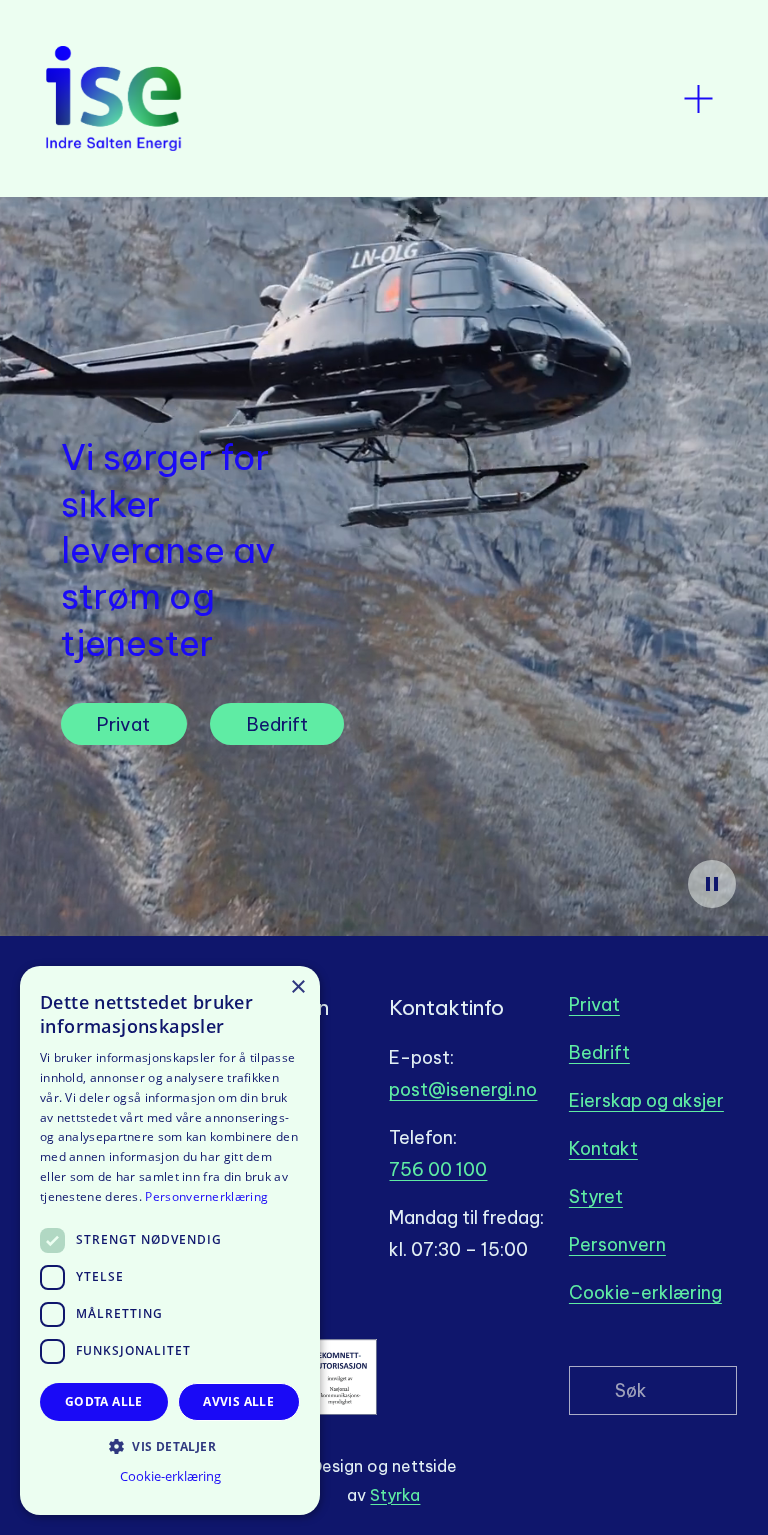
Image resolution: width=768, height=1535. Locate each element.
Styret (596, 1196)
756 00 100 (438, 1169)
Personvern (617, 1244)
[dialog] (170, 1240)
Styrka (395, 1495)
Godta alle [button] (104, 1401)
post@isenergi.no (463, 1089)
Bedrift (277, 724)
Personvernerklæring (206, 1196)
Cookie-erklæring (645, 1292)
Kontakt (603, 1148)
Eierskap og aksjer (646, 1100)
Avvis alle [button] (238, 1401)
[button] (170, 1445)
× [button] (297, 987)
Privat (123, 724)
